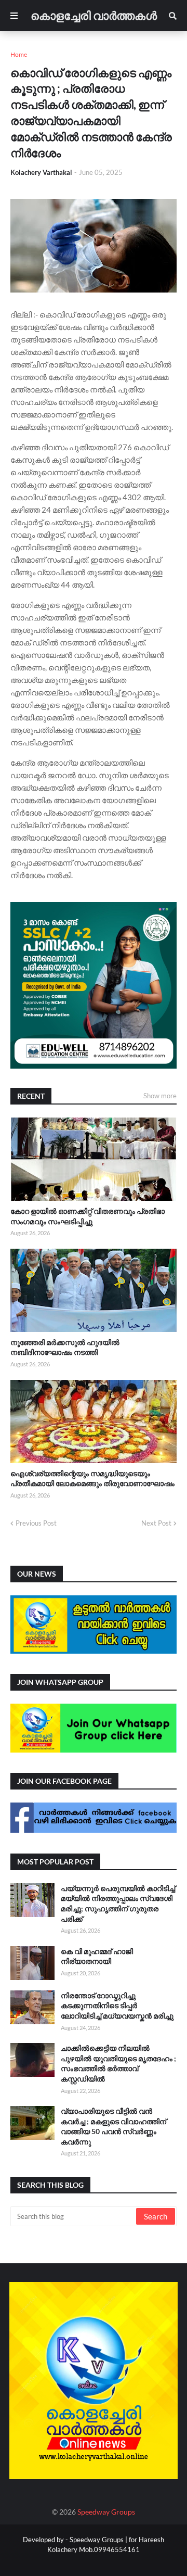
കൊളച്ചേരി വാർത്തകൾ (94, 15)
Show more (160, 1096)
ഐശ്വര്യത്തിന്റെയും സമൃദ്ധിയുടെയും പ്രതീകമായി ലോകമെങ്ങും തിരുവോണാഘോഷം (92, 1479)
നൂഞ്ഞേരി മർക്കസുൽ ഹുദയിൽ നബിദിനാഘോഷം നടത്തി (65, 1347)
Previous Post (36, 1523)
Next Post (156, 1523)
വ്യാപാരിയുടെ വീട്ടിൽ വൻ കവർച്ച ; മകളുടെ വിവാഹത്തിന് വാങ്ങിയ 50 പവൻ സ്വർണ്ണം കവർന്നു (113, 2126)
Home (19, 54)
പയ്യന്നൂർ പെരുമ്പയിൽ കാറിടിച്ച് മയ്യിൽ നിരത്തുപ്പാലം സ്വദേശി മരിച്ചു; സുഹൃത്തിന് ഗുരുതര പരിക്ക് (118, 1904)
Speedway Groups (106, 2512)
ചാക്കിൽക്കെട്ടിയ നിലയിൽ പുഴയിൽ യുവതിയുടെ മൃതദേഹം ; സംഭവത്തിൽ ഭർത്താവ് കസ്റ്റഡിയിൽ (118, 2063)
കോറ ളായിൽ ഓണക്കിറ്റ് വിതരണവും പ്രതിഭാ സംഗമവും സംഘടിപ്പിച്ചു (88, 1216)
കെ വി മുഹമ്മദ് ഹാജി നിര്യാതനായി (97, 1956)
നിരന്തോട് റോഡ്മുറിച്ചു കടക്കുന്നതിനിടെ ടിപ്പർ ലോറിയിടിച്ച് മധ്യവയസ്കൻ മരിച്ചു (117, 2006)
